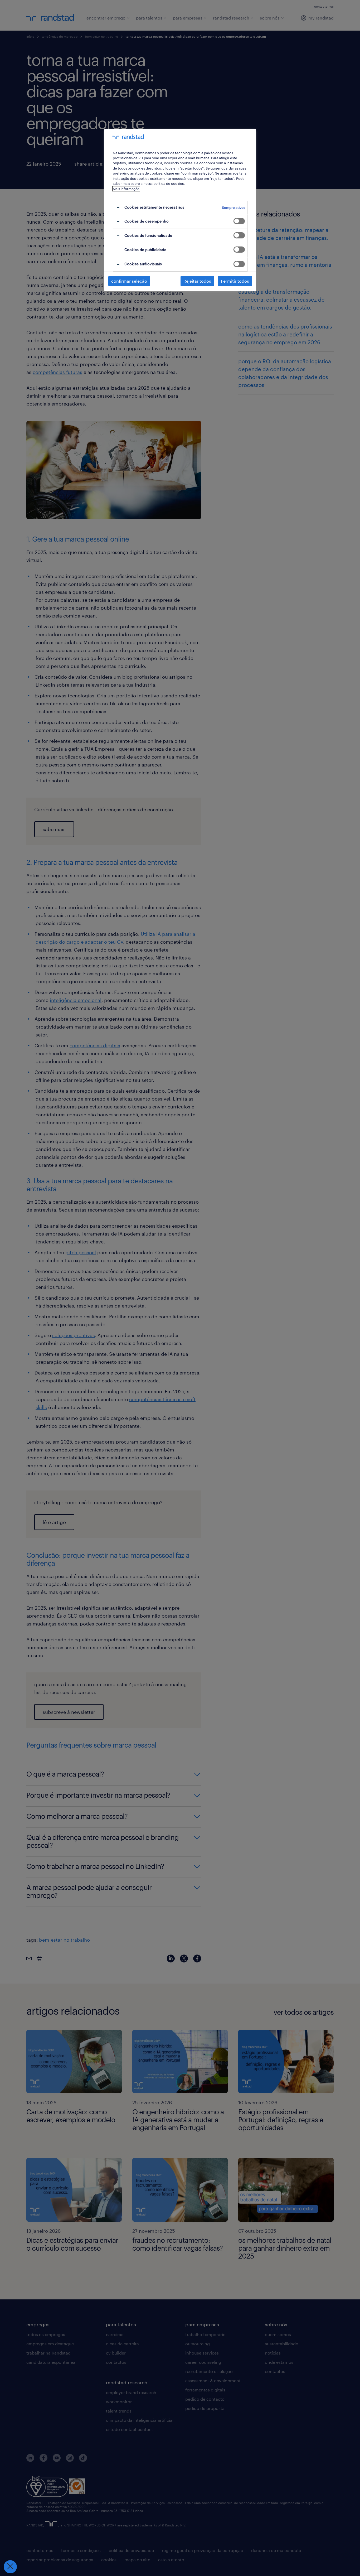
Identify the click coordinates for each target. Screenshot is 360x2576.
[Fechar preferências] (10, 2567)
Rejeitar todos (197, 281)
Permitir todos (235, 281)
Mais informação (126, 189)
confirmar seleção (129, 281)
